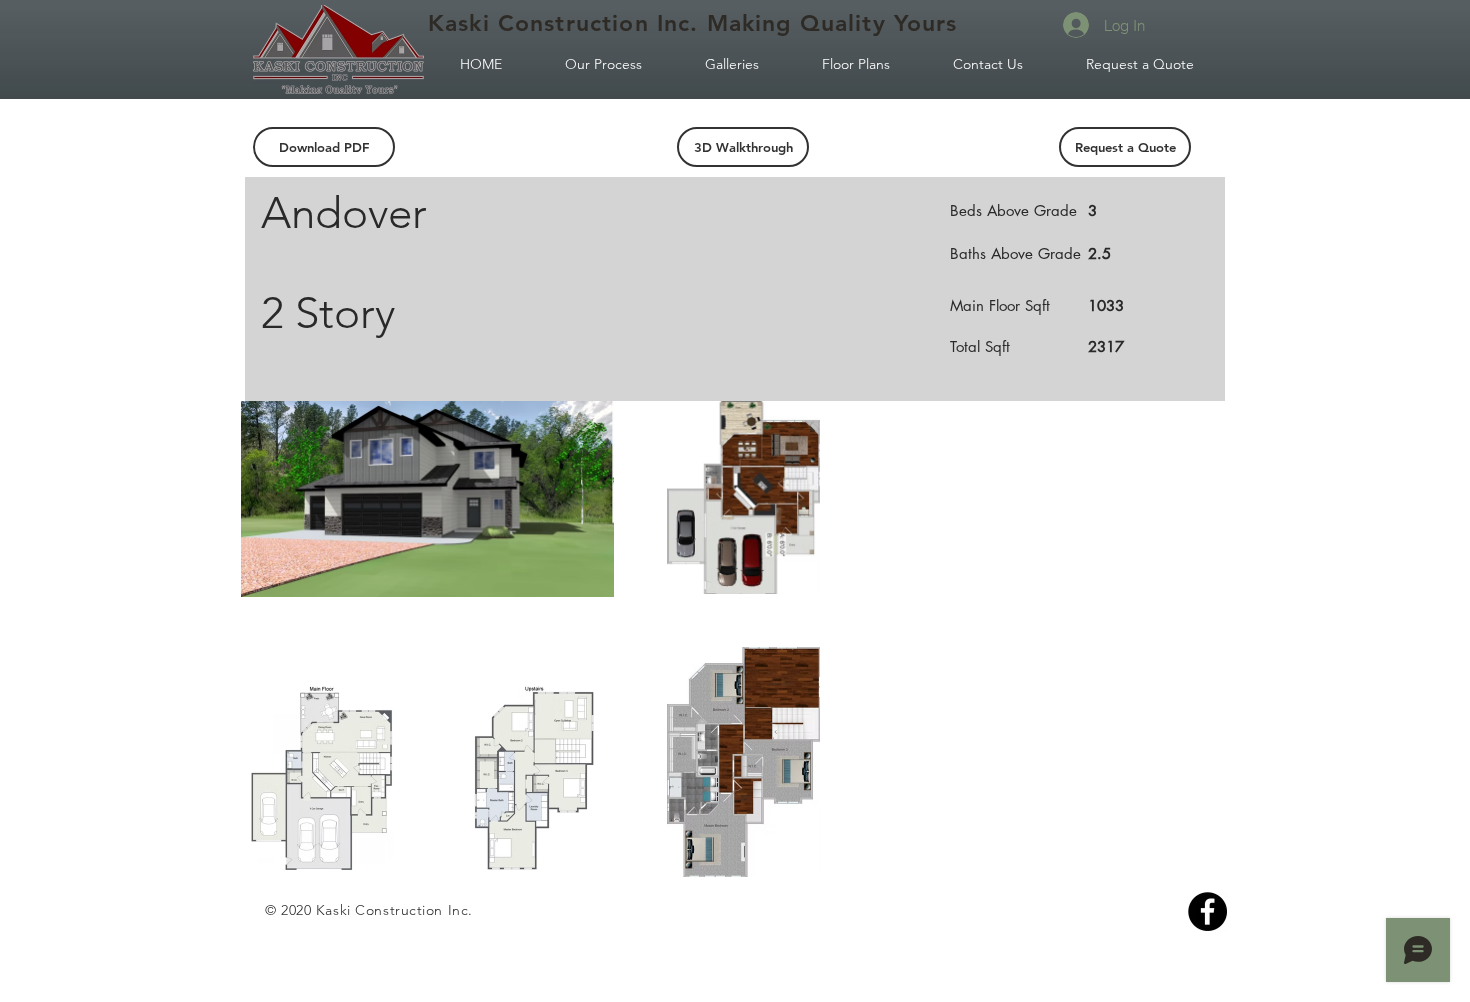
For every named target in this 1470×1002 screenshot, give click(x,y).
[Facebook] (1207, 911)
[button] (743, 147)
